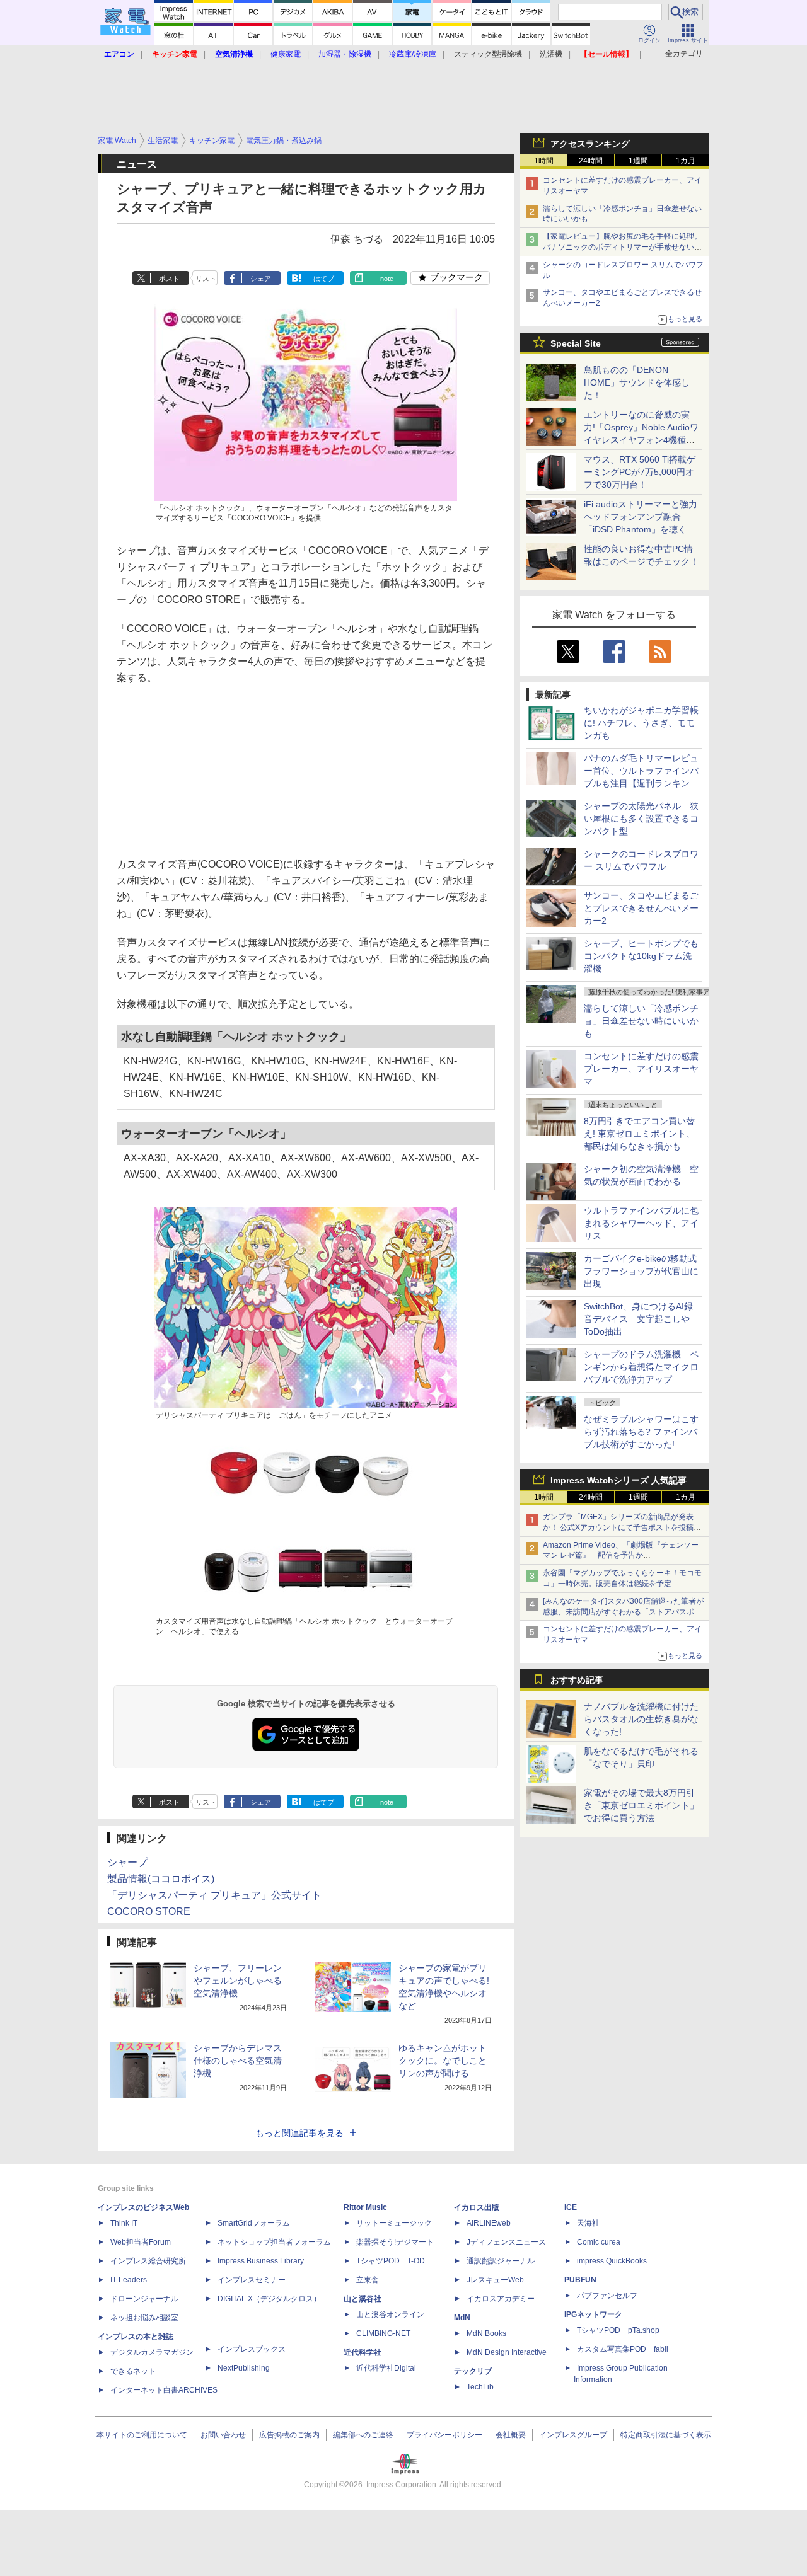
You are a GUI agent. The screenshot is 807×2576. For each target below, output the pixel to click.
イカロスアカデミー (501, 2299)
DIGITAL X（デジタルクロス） (269, 2299)
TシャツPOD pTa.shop (618, 2330)
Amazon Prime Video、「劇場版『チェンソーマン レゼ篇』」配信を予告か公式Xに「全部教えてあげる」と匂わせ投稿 (621, 1556)
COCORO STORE (149, 1912)
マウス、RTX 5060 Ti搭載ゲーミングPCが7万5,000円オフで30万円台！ (640, 472)
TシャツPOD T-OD (391, 2261)
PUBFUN (580, 2280)
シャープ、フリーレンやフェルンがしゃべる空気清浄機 (238, 1981)
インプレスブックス (252, 2349)
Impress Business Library (261, 2261)
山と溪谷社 (363, 2299)
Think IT (124, 2223)
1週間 (638, 161)
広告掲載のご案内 (289, 2435)
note (387, 279)
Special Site (576, 343)
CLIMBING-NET (383, 2333)
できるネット (133, 2371)
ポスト (169, 279)
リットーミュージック (394, 2223)
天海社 (588, 2223)
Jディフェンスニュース (506, 2242)
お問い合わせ (223, 2435)
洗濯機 (551, 54)
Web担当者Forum (141, 2242)
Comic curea (599, 2242)
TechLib (480, 2387)
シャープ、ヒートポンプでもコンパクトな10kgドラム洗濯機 (641, 956)
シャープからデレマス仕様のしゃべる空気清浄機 (238, 2061)
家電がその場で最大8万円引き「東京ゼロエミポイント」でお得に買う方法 (641, 1805)
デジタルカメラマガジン (152, 2352)
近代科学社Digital (386, 2368)
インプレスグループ (573, 2435)
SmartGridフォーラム (254, 2223)
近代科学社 (363, 2352)
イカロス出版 (477, 2207)
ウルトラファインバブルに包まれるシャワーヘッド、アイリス (641, 1223)
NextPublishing (244, 2368)
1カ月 (686, 161)
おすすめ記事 (577, 1680)
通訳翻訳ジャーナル (501, 2261)
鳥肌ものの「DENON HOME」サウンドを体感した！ (637, 382)
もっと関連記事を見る (299, 2133)
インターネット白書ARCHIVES (164, 2390)
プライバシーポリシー (444, 2435)
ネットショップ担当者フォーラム (274, 2242)
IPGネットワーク (593, 2314)
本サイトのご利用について (142, 2435)
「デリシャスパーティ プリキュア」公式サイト (214, 1895)
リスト (206, 279)
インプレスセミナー (252, 2280)
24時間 (591, 161)
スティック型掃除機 (488, 54)
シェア (261, 279)
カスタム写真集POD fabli (623, 2349)
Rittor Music (365, 2207)
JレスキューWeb (495, 2280)
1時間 (544, 161)
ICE (571, 2207)
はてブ (324, 279)
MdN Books (486, 2333)
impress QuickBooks (612, 2261)
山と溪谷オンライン (390, 2314)
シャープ (127, 1862)
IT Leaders (129, 2280)
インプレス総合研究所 (148, 2261)
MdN (462, 2318)
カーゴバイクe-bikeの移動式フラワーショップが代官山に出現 (641, 1271)
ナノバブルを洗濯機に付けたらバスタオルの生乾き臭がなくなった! (641, 1719)
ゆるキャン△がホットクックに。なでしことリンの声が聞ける (443, 2061)
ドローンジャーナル (144, 2299)
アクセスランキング (590, 144)
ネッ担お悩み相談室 (144, 2318)
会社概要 (511, 2435)
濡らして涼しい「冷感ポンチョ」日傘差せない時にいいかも (641, 1021)
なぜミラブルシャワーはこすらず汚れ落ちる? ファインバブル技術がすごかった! (641, 1432)
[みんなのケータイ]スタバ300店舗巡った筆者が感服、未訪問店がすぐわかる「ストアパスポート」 (623, 1612)
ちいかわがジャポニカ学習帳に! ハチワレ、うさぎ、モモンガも (641, 723)
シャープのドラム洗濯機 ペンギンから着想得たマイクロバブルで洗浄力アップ (641, 1367)
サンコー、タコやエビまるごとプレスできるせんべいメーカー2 (641, 908)
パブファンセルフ (607, 2296)
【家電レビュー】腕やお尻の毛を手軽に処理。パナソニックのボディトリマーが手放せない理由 (622, 247)
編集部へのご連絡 (363, 2435)
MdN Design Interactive (507, 2352)
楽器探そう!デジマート (395, 2242)
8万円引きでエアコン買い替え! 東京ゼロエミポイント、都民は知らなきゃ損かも (639, 1134)
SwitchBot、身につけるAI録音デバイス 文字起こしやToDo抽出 (638, 1319)
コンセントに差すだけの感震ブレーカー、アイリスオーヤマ (641, 1069)
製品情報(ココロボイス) (161, 1879)
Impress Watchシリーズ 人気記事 (618, 1480)
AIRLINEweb (489, 2223)
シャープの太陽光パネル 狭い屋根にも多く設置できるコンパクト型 (641, 819)
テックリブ (473, 2371)
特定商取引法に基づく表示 (666, 2435)
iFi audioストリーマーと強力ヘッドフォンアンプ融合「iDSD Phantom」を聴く (641, 517)
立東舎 (368, 2280)
